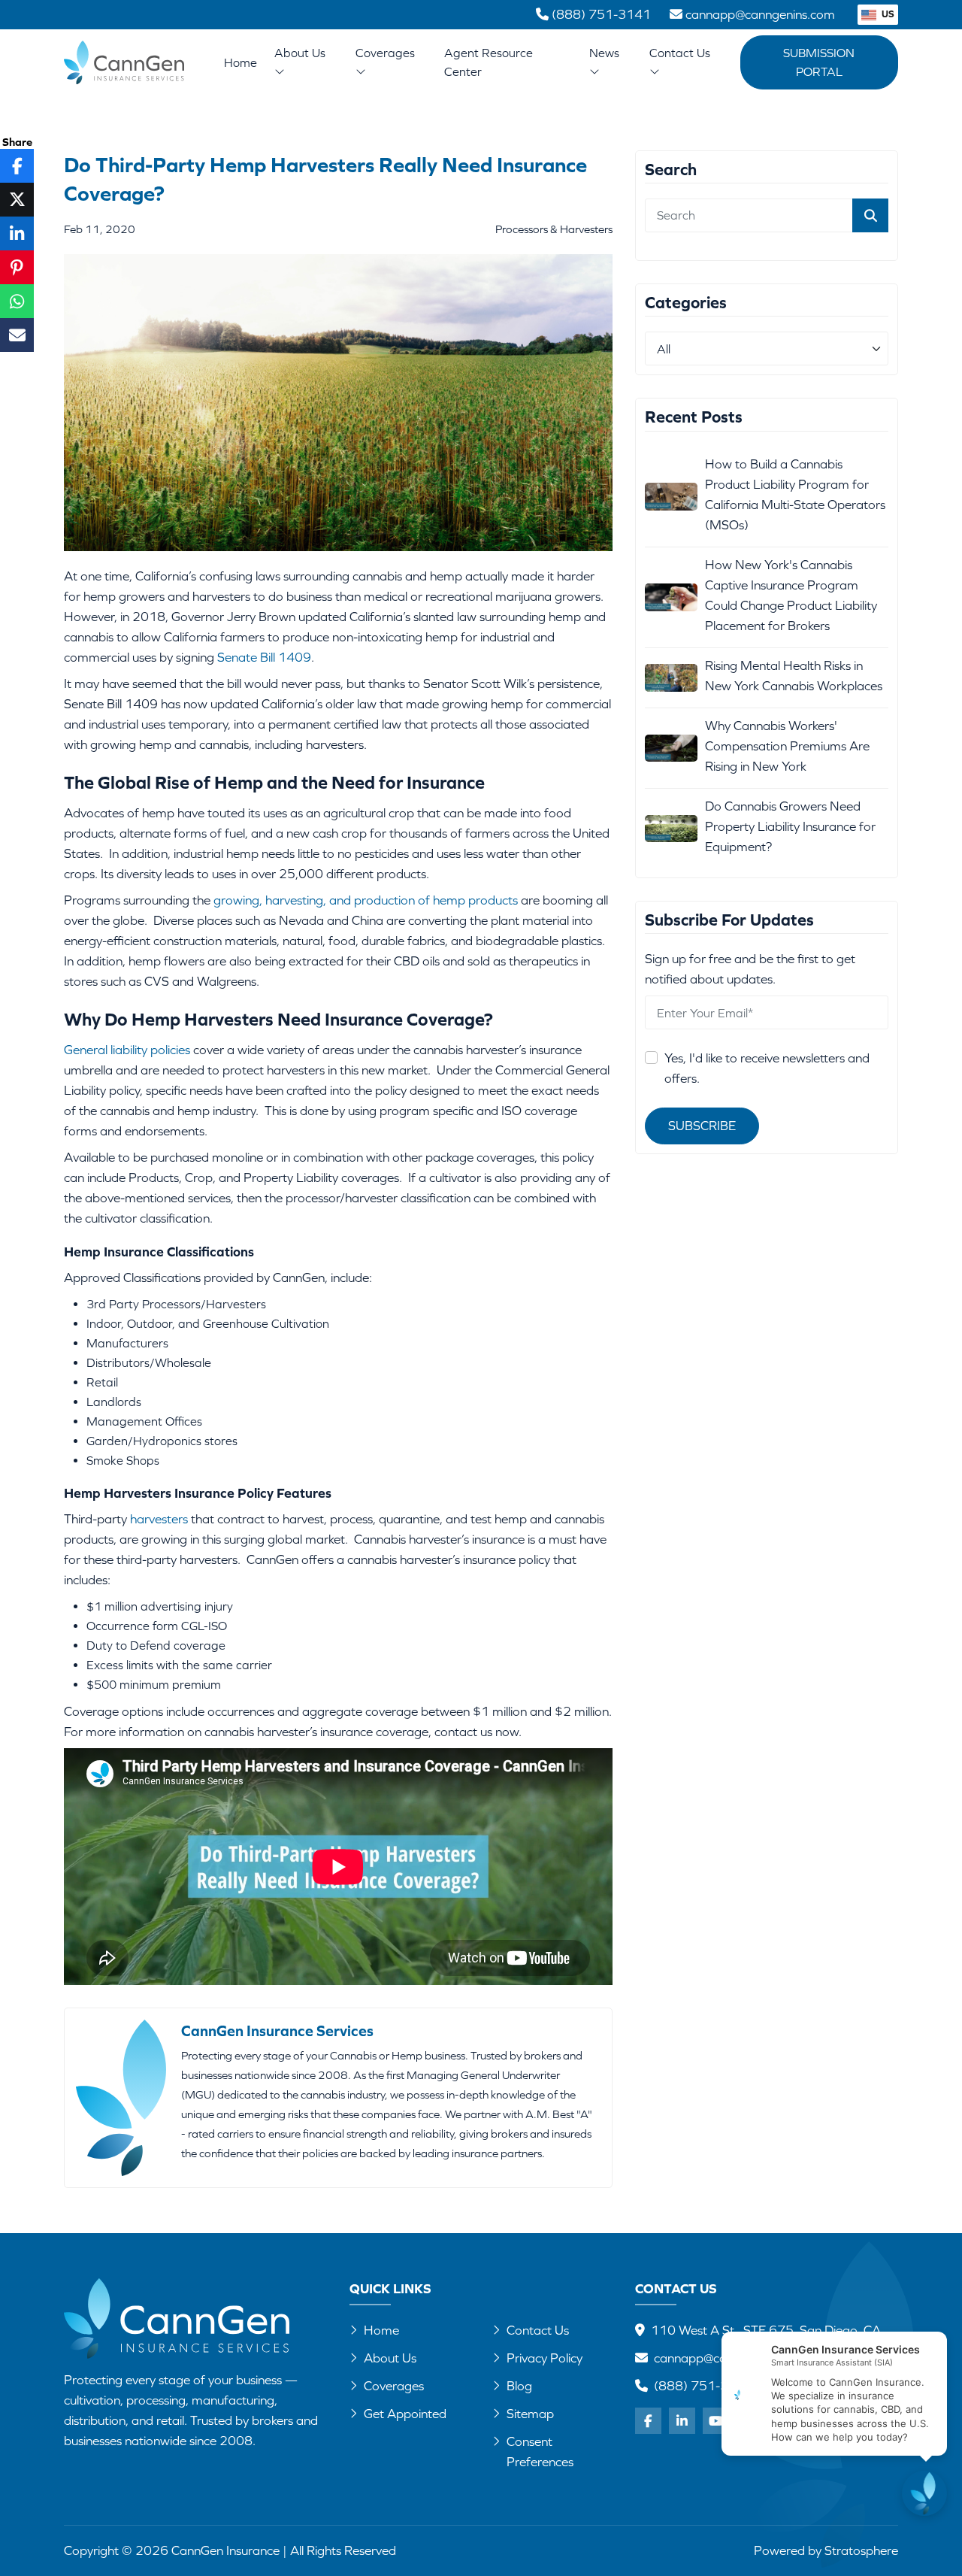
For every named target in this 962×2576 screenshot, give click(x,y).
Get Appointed (405, 2414)
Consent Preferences (540, 2452)
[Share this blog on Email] (17, 335)
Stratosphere (861, 2550)
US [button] (887, 14)
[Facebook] (648, 2421)
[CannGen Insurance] (177, 2318)
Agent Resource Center (489, 62)
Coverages (385, 53)
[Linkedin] (682, 2421)
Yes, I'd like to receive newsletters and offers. (767, 1069)
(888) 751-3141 (703, 2386)
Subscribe (702, 1126)
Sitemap (530, 2414)
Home (240, 62)
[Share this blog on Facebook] (17, 166)
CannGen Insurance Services (277, 2030)
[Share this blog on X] (17, 200)
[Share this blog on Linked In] (17, 233)
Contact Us (680, 53)
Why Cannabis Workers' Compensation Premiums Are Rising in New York (787, 746)
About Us (300, 53)
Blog (519, 2386)
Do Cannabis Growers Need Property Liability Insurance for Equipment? (790, 826)
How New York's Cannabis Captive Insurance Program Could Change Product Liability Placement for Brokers (791, 595)
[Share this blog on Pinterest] (17, 267)
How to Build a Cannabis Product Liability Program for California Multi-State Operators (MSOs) (795, 494)
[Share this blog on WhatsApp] (17, 301)
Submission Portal (819, 62)
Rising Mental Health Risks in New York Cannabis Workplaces (794, 676)
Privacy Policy (545, 2358)
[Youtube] (716, 2421)
